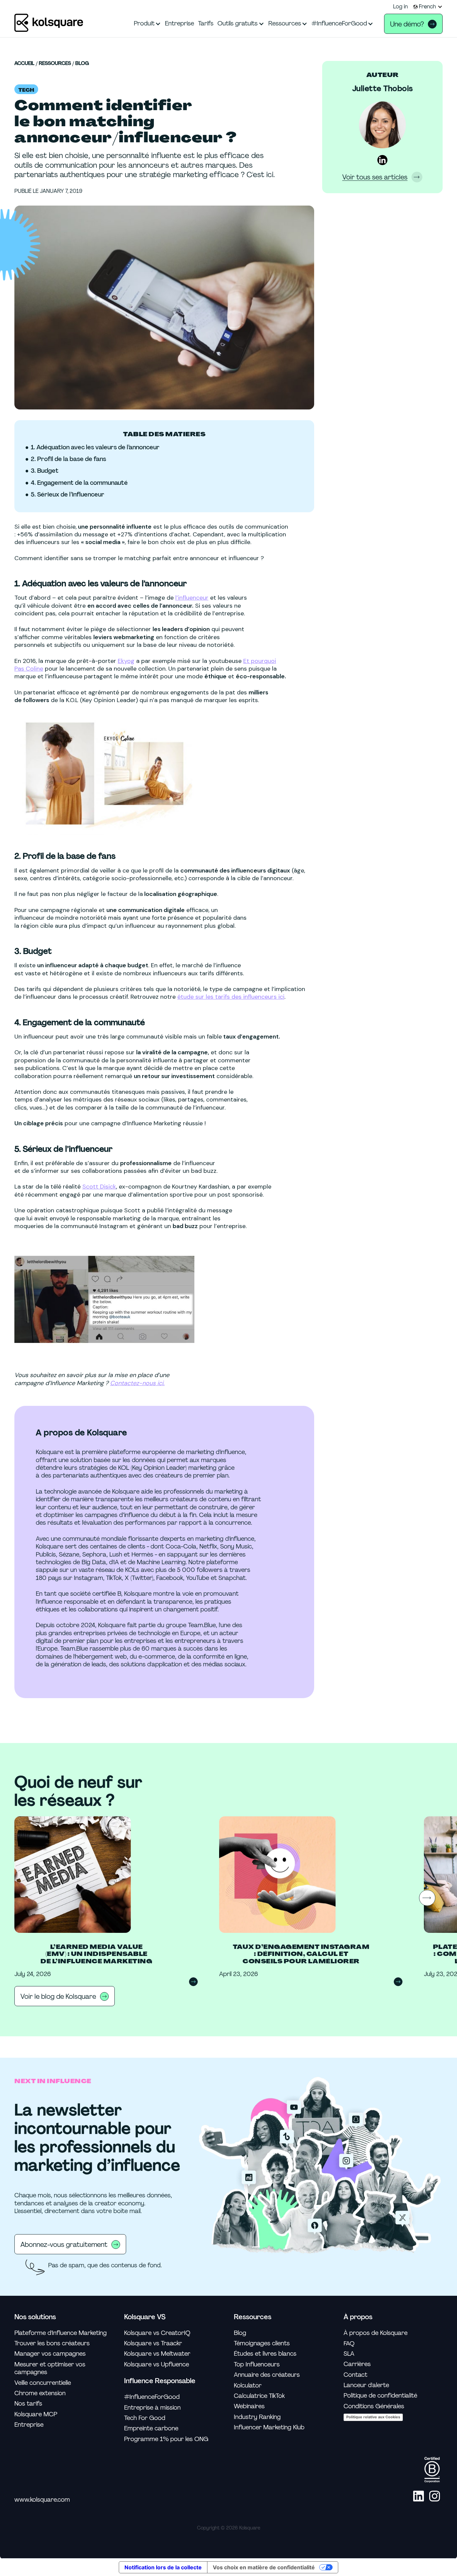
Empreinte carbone (151, 2429)
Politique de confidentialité (380, 2396)
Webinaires (249, 2406)
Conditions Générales (374, 2406)
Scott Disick (99, 1187)
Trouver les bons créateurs (52, 2343)
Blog (82, 64)
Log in (400, 7)
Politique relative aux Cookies (373, 2417)
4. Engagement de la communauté (79, 483)
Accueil (24, 64)
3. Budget (45, 471)
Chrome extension (40, 2393)
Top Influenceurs (257, 2365)
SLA (349, 2354)
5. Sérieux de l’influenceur (68, 495)
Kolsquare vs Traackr (153, 2343)
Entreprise (29, 2425)
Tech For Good (145, 2418)
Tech (26, 90)
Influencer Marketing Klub (269, 2428)
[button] (428, 7)
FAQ (349, 2343)
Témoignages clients (262, 2343)
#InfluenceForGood (152, 2397)
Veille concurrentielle (43, 2383)
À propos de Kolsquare (376, 2333)
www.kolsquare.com (42, 2500)
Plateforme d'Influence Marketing (61, 2333)
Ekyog (126, 661)
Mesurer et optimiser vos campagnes (50, 2368)
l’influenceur (192, 598)
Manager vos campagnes (50, 2354)
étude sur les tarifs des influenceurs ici (231, 997)
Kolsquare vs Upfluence (157, 2365)
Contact (355, 2375)
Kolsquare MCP (36, 2414)
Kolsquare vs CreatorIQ (157, 2333)
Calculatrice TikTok (259, 2396)
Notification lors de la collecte (163, 2567)
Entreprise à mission (152, 2408)
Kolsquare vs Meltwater (157, 2354)
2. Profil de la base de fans (68, 459)
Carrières (357, 2364)
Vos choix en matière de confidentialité (264, 2567)
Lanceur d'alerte (366, 2385)
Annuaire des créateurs (267, 2375)
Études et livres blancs (265, 2354)
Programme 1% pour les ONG (166, 2439)
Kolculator (248, 2386)
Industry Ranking (257, 2417)
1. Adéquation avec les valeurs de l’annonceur (95, 447)
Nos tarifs (28, 2404)
